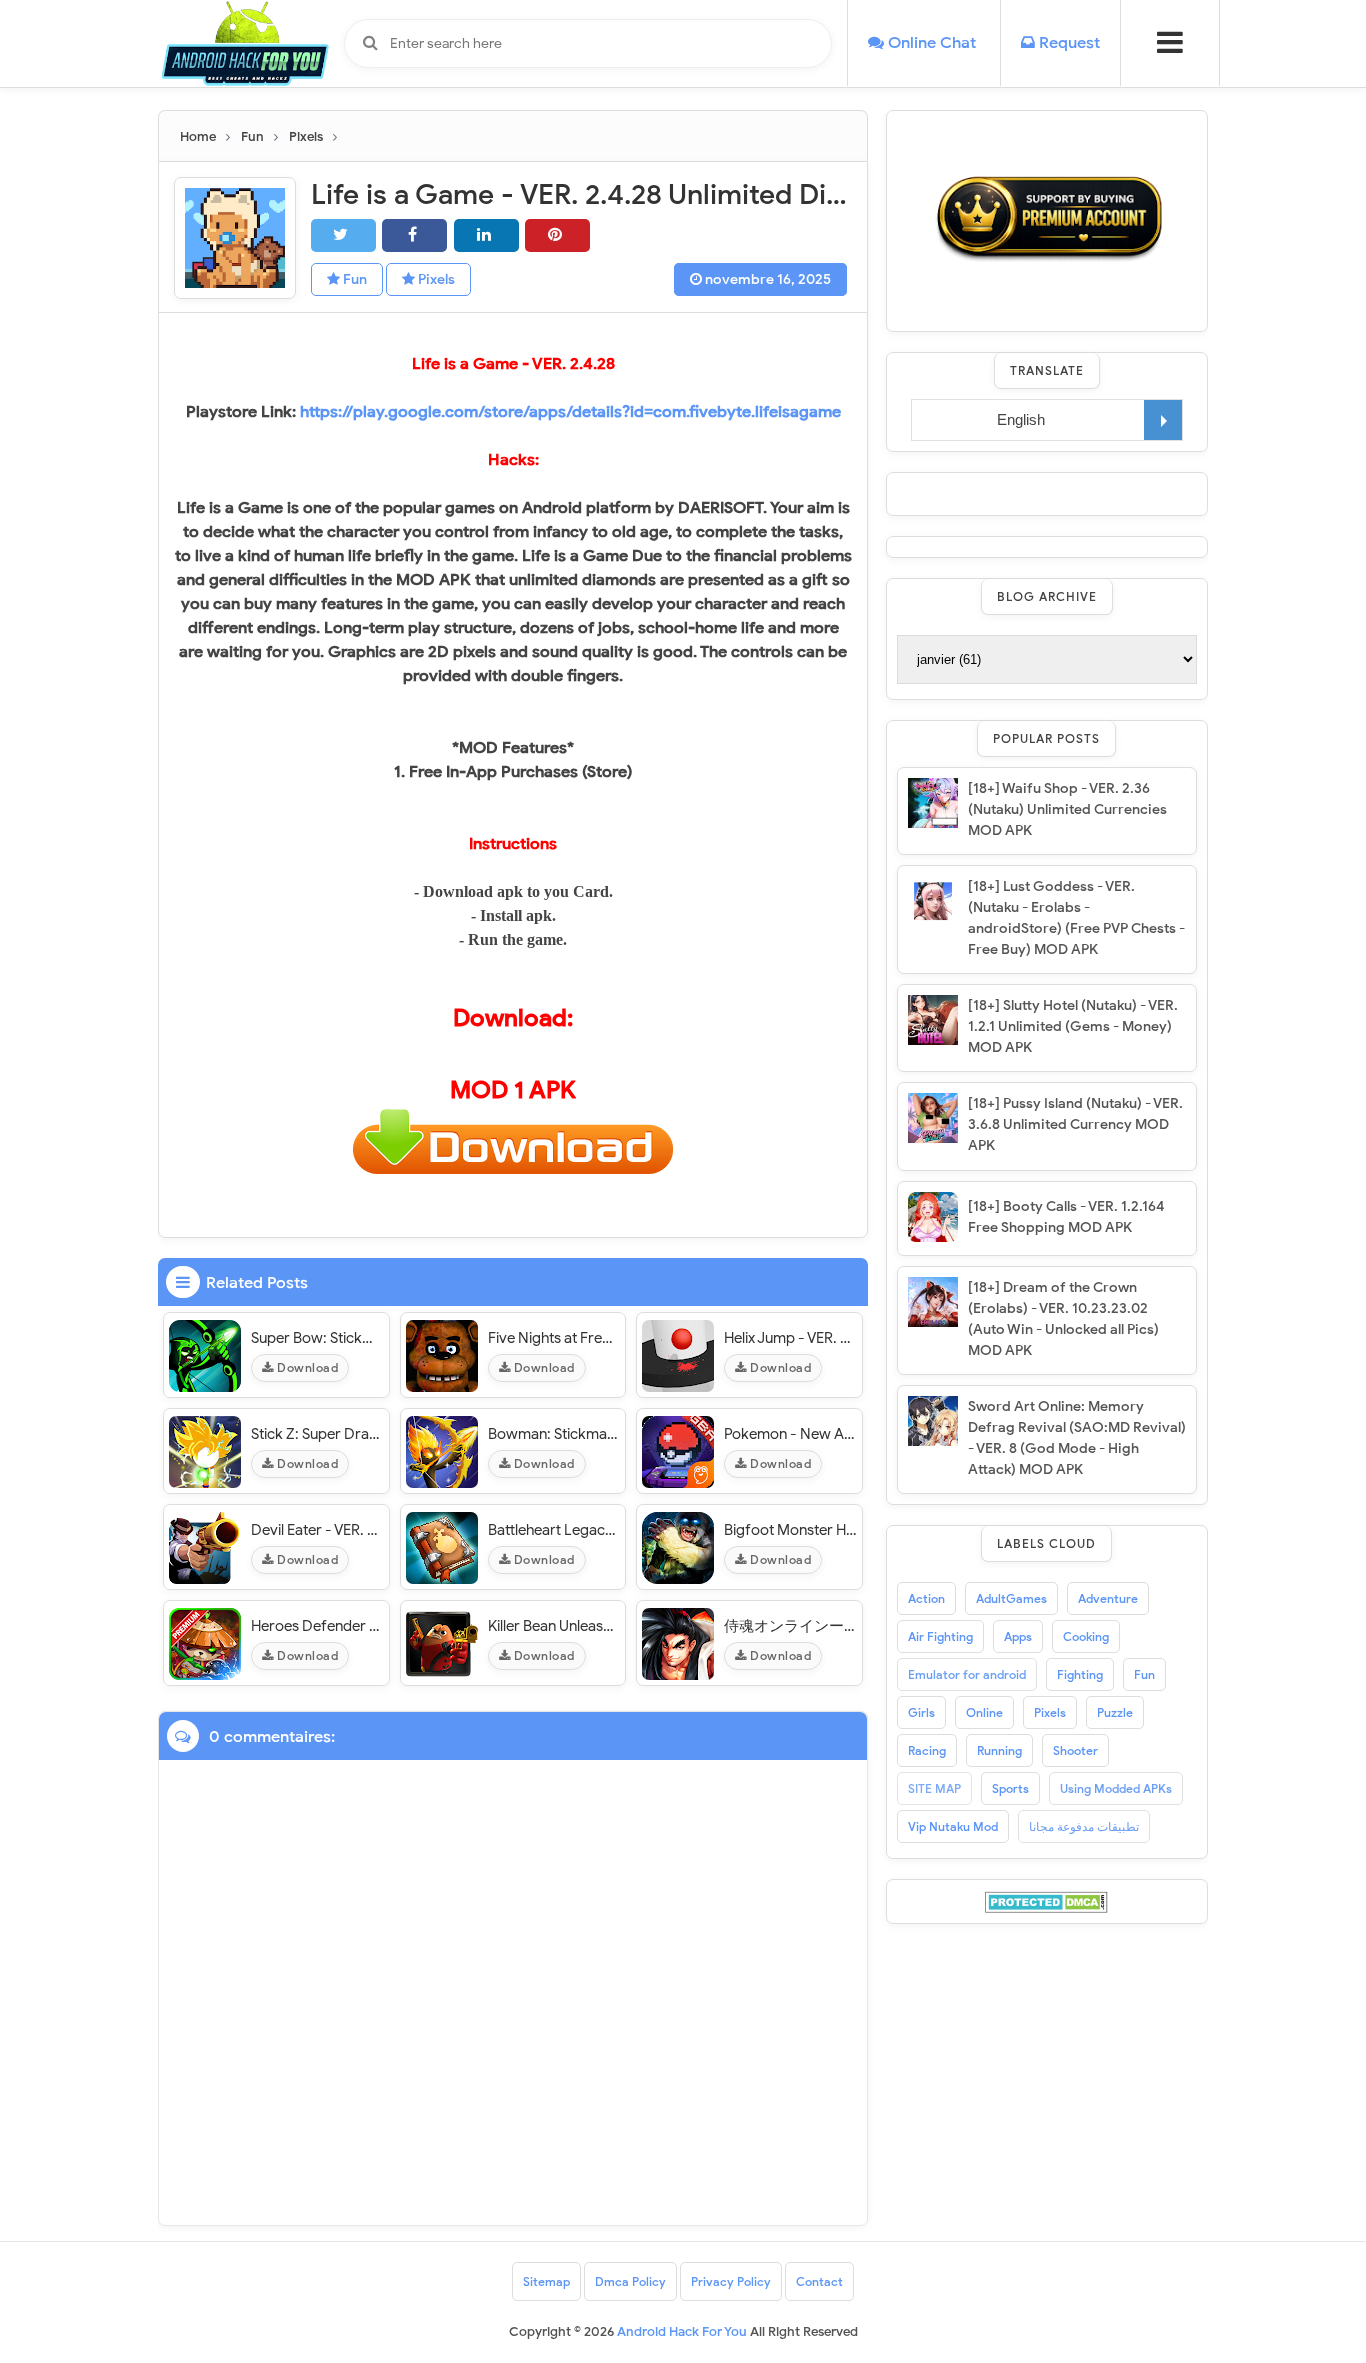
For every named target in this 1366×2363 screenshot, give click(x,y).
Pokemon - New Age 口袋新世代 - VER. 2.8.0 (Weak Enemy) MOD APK (790, 1434)
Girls (921, 1712)
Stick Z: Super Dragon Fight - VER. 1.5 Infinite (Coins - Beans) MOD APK (317, 1434)
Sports (1010, 1788)
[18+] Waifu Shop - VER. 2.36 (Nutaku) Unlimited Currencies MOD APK (1067, 809)
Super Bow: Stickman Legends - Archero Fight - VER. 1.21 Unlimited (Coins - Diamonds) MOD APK (317, 1338)
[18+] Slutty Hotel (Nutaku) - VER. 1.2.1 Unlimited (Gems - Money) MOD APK (1073, 1026)
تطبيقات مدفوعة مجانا (1084, 1826)
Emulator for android (967, 1674)
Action (926, 1598)
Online (984, 1712)
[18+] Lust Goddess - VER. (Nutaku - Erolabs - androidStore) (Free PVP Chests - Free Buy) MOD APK (1076, 918)
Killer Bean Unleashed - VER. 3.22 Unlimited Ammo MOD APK (554, 1626)
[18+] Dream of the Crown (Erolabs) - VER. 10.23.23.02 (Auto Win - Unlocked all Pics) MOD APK (1063, 1319)
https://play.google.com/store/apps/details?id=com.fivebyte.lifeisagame (570, 412)
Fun (353, 279)
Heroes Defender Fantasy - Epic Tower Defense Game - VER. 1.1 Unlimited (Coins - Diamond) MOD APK (317, 1626)
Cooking (1086, 1636)
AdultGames (1011, 1598)
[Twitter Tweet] (343, 235)
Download (306, 1367)
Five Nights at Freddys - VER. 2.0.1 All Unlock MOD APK (554, 1338)
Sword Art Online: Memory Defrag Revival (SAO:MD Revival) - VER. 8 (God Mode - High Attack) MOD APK (1077, 1438)
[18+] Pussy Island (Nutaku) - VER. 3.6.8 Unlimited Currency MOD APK (1075, 1124)
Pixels (435, 279)
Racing (927, 1750)
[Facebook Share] (414, 235)
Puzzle (1115, 1712)
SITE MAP (934, 1788)
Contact (819, 2281)
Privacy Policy (731, 2281)
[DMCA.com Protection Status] (1046, 1901)
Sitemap (546, 2281)
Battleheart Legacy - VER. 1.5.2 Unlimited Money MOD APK (554, 1530)
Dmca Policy (630, 2281)
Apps (1018, 1636)
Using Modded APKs (1116, 1788)
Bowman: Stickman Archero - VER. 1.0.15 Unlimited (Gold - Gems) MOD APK (554, 1434)
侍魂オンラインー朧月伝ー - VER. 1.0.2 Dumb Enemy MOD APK (790, 1626)
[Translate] (1163, 420)
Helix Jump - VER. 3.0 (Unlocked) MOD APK (790, 1338)
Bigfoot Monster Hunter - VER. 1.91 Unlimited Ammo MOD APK (790, 1530)
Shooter (1075, 1750)
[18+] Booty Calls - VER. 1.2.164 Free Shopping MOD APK (1066, 1217)
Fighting (1080, 1674)
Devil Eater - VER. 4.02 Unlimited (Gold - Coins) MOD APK (317, 1530)
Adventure (1108, 1598)
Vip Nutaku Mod (953, 1826)
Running (999, 1750)
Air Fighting (940, 1636)
